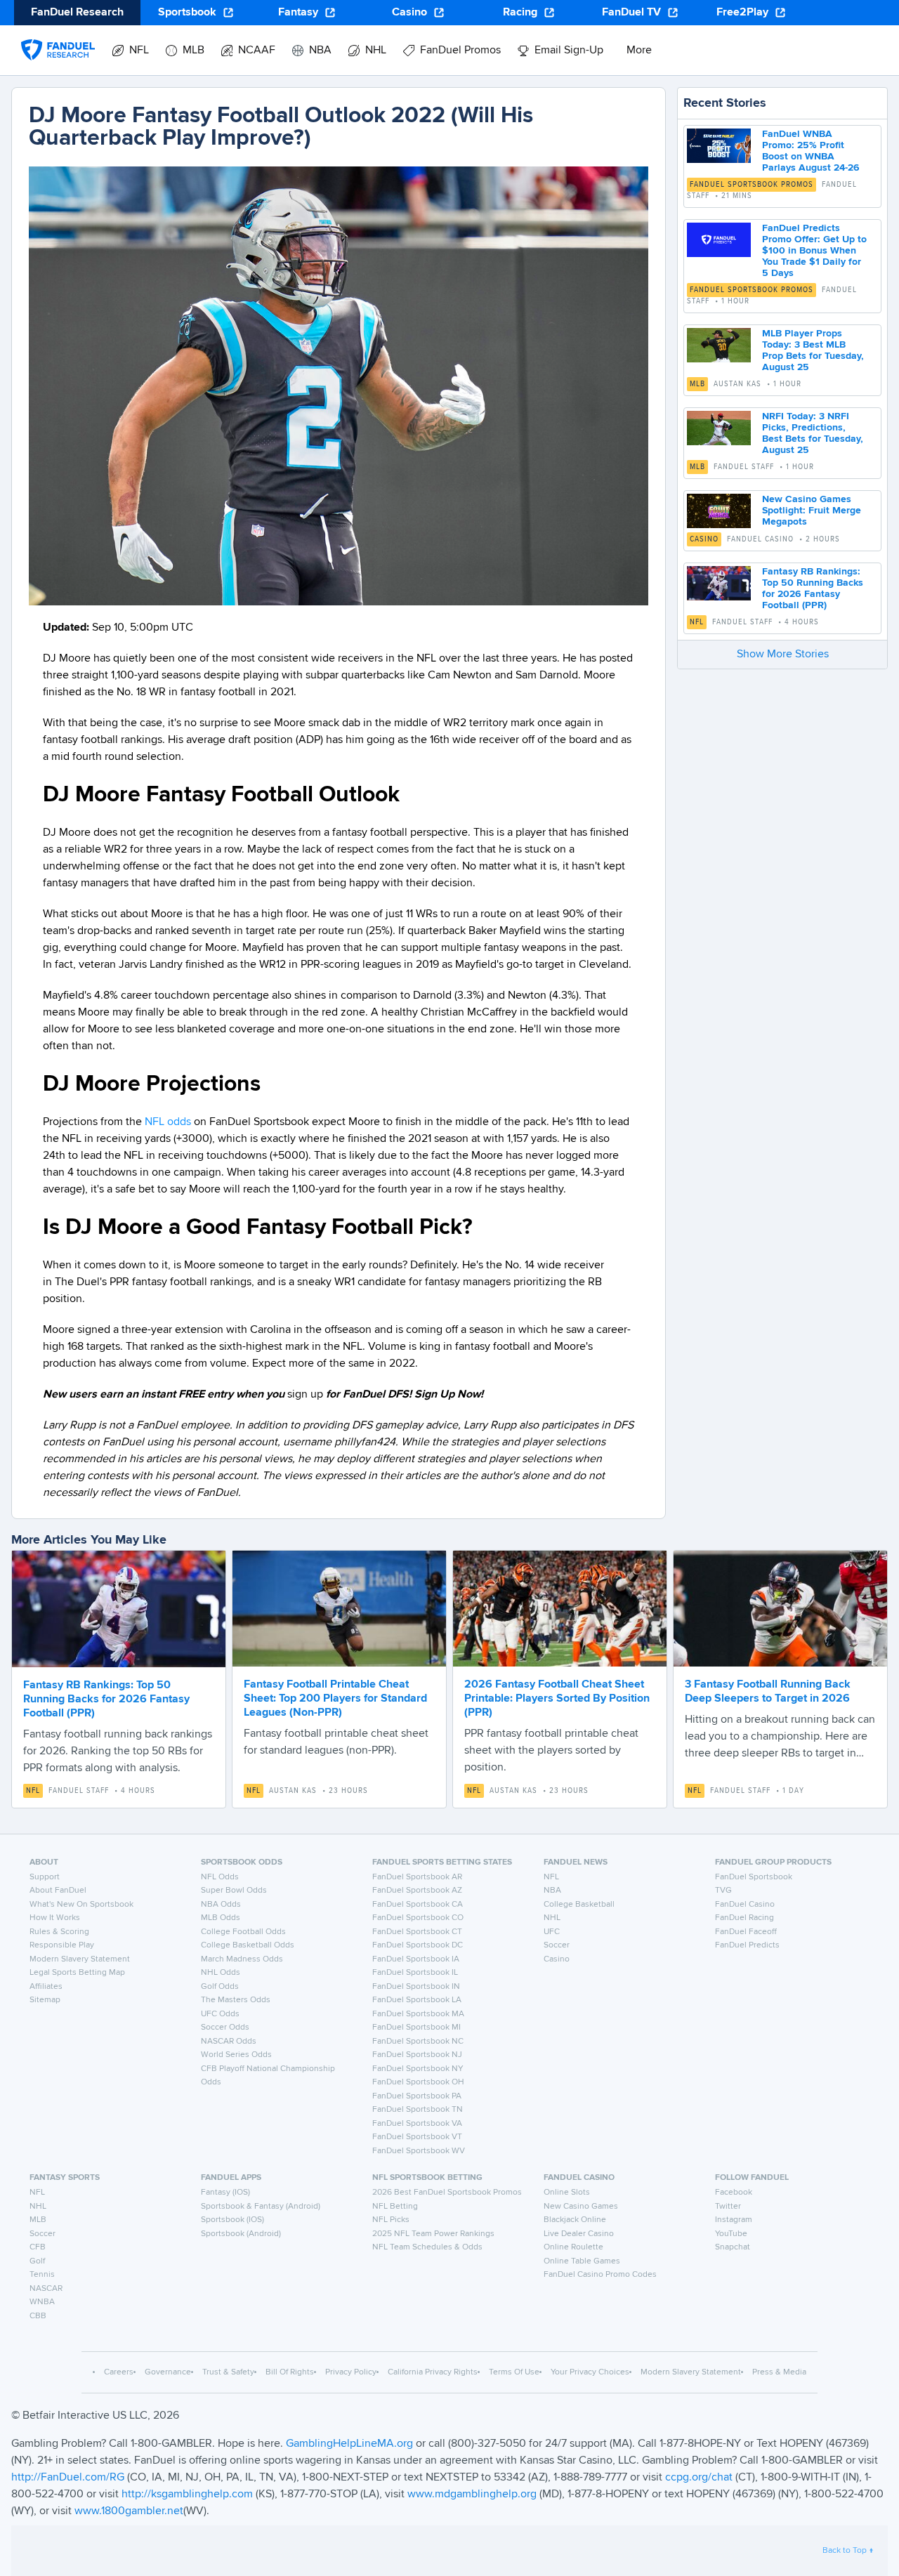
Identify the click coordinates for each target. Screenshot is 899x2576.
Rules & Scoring (59, 1932)
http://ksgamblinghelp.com (187, 2495)
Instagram (734, 2220)
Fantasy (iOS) (225, 2193)
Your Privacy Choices (590, 2372)
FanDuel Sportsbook (754, 1877)
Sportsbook (187, 13)
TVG (723, 1891)
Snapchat (733, 2247)
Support (45, 1877)
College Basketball (579, 1905)
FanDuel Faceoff (746, 1932)
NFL (697, 622)
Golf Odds (220, 1987)
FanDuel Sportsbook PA (417, 2096)
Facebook (734, 2193)
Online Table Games (582, 2261)
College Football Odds (243, 1932)
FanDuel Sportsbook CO (418, 1918)
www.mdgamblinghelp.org (472, 2495)
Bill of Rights (290, 2372)
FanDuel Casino (745, 1905)
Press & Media (779, 2372)
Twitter (728, 2207)
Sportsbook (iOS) (232, 2220)
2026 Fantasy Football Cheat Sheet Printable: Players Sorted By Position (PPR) (557, 1699)
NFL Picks (391, 2220)
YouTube (731, 2234)
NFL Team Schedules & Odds (427, 2247)
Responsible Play (62, 1945)
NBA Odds (221, 1905)
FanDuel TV (631, 13)
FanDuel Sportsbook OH (418, 2082)
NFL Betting (395, 2207)
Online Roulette (573, 2247)
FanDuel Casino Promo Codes (600, 2275)
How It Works (55, 1918)
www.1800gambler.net (129, 2511)
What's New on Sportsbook (81, 1905)
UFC (552, 1932)
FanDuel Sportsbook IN (416, 1987)
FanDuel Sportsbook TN (418, 2110)
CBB (38, 2316)
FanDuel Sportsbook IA (416, 1959)
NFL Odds (220, 1877)
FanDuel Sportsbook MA (418, 2014)
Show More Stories (783, 655)
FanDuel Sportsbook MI (416, 2028)
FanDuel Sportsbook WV (419, 2151)
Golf (37, 2261)
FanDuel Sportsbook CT (417, 1932)
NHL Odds (221, 1973)
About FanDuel (58, 1891)
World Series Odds (236, 2055)
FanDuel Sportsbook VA (417, 2124)
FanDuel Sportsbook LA (417, 2000)
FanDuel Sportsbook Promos (752, 185)
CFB (38, 2247)
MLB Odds (221, 1918)
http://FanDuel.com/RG (69, 2478)
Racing (520, 13)
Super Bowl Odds (234, 1891)
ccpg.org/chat (699, 2478)
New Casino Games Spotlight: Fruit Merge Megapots (812, 511)
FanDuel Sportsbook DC (418, 1945)
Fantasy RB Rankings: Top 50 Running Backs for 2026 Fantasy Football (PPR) (106, 1700)
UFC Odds (220, 2014)
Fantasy (298, 13)
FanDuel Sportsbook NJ (417, 2055)
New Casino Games (581, 2207)
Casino (409, 13)
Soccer (557, 1945)
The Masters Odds (236, 2000)
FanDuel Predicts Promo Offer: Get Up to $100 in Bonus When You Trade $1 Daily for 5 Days (814, 251)
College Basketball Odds (248, 1945)
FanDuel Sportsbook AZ (417, 1891)
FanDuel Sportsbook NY (418, 2069)
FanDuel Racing (744, 1918)
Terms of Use (514, 2372)
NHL (552, 1918)
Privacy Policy (351, 2372)
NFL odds (168, 1122)
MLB (697, 384)
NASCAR (46, 2289)
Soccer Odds (225, 2028)
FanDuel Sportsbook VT (417, 2137)
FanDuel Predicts (747, 1945)
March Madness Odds (242, 1959)
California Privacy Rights (433, 2372)
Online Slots (567, 2193)
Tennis (42, 2275)
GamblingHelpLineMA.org (351, 2444)
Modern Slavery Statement (80, 1959)
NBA (552, 1891)
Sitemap (45, 2000)
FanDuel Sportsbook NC (418, 2042)
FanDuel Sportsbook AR (417, 1877)
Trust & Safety (228, 2372)
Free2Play (742, 13)
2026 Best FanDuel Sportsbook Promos (447, 2193)
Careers (119, 2372)
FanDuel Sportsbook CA (418, 1905)
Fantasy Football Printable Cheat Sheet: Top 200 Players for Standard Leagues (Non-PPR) (335, 1699)
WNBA (42, 2302)
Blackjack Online (575, 2220)
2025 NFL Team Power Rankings (433, 2234)
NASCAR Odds (229, 2042)
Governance (168, 2372)
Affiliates (46, 1987)
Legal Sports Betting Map (77, 1973)
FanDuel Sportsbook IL (415, 1973)
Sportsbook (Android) (241, 2234)
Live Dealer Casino (579, 2234)
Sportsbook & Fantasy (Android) (261, 2207)
